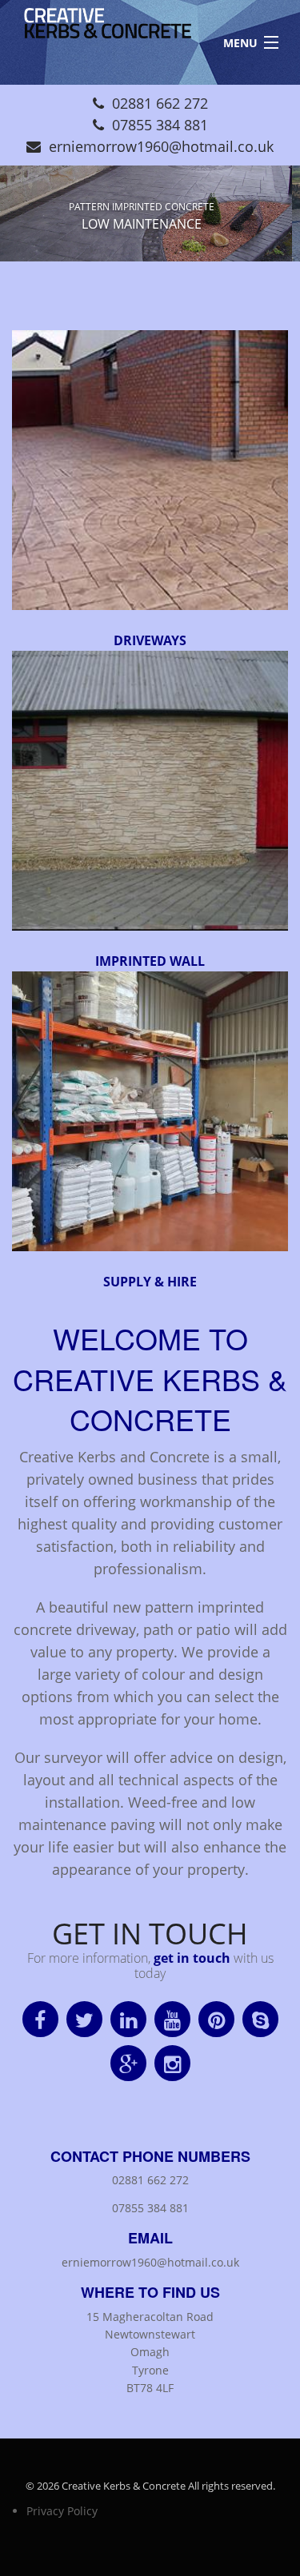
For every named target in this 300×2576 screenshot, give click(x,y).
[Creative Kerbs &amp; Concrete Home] (102, 29)
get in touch (192, 1958)
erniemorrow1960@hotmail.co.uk (161, 146)
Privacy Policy (62, 2511)
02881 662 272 (160, 103)
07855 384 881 (160, 125)
